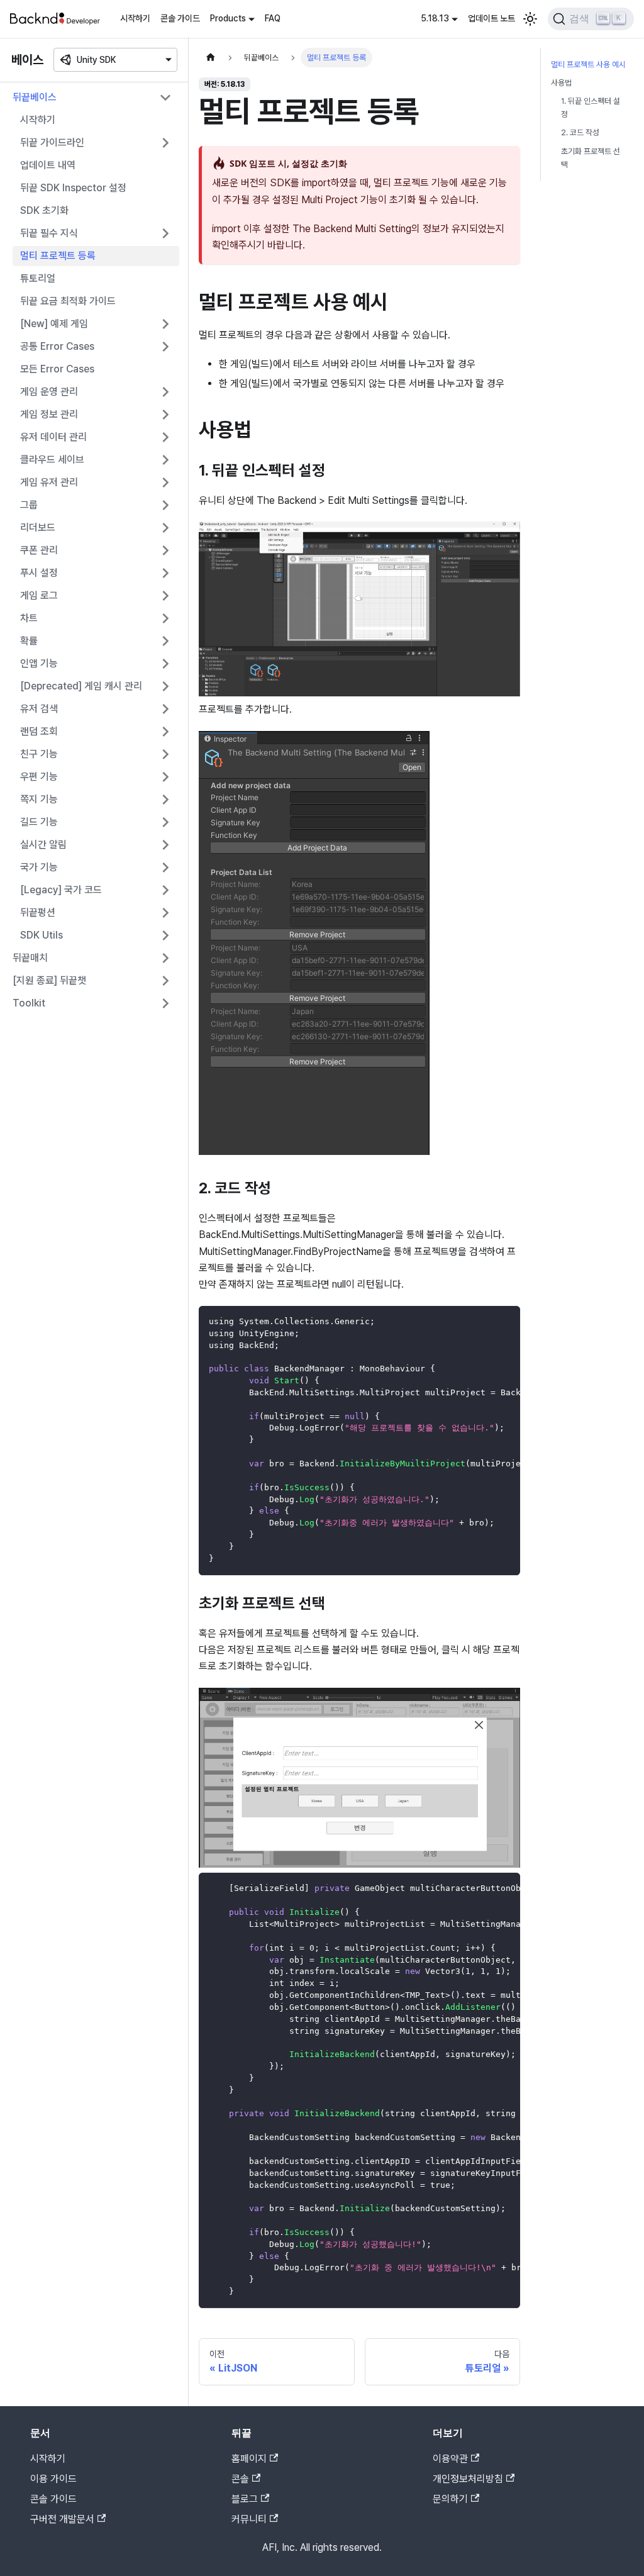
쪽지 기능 (39, 799)
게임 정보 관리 (49, 414)
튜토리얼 (38, 278)
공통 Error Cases (57, 346)
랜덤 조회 (39, 731)
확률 (29, 641)
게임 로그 (39, 595)
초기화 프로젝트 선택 (591, 158)
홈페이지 (249, 2459)
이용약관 (450, 2459)
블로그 (245, 2499)
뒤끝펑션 (38, 912)
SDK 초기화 (44, 210)
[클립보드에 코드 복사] (505, 1322)
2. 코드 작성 (580, 132)
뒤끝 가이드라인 (52, 142)
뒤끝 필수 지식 (49, 233)
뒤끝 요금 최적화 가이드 (68, 301)
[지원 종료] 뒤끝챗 (49, 980)
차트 (29, 618)
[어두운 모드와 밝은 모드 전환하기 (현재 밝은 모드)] (530, 19)
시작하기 (135, 18)
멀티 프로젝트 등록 (58, 256)
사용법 (561, 83)
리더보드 (38, 527)
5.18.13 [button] (435, 18)
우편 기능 (39, 777)
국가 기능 (39, 867)
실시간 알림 (43, 845)
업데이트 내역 (48, 165)
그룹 (29, 505)
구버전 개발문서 (62, 2519)
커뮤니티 (249, 2519)
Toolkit (29, 1003)
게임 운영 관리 (49, 392)
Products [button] (228, 18)
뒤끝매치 (30, 958)
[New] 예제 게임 (54, 324)
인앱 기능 (39, 663)
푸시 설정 (39, 573)
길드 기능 (39, 822)
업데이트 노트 (491, 18)
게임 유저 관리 (49, 482)
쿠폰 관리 (39, 550)
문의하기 (450, 2499)
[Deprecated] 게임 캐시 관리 (81, 686)
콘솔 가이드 (180, 18)
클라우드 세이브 (52, 460)
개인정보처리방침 (468, 2479)
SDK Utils (42, 935)
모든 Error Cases (57, 369)
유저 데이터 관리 (53, 437)
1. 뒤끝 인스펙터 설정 (591, 108)
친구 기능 (39, 754)
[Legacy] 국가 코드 (61, 890)
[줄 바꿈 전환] (482, 1322)
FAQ (273, 18)
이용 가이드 (53, 2479)
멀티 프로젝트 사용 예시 (588, 64)
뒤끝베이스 (35, 97)
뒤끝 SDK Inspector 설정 (73, 188)
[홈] (211, 58)
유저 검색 (39, 709)
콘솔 (240, 2479)
